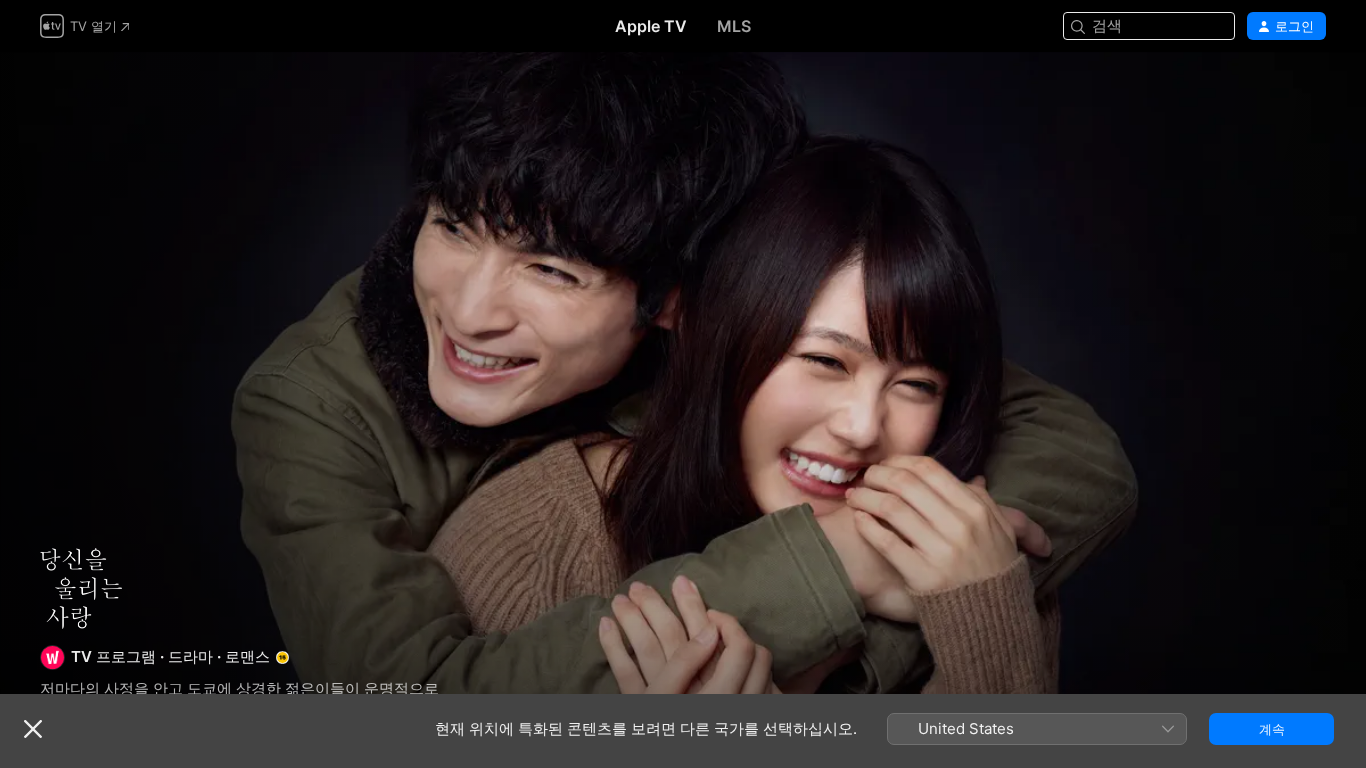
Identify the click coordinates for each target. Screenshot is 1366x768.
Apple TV (651, 26)
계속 (1272, 729)
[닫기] (33, 729)
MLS (734, 26)
